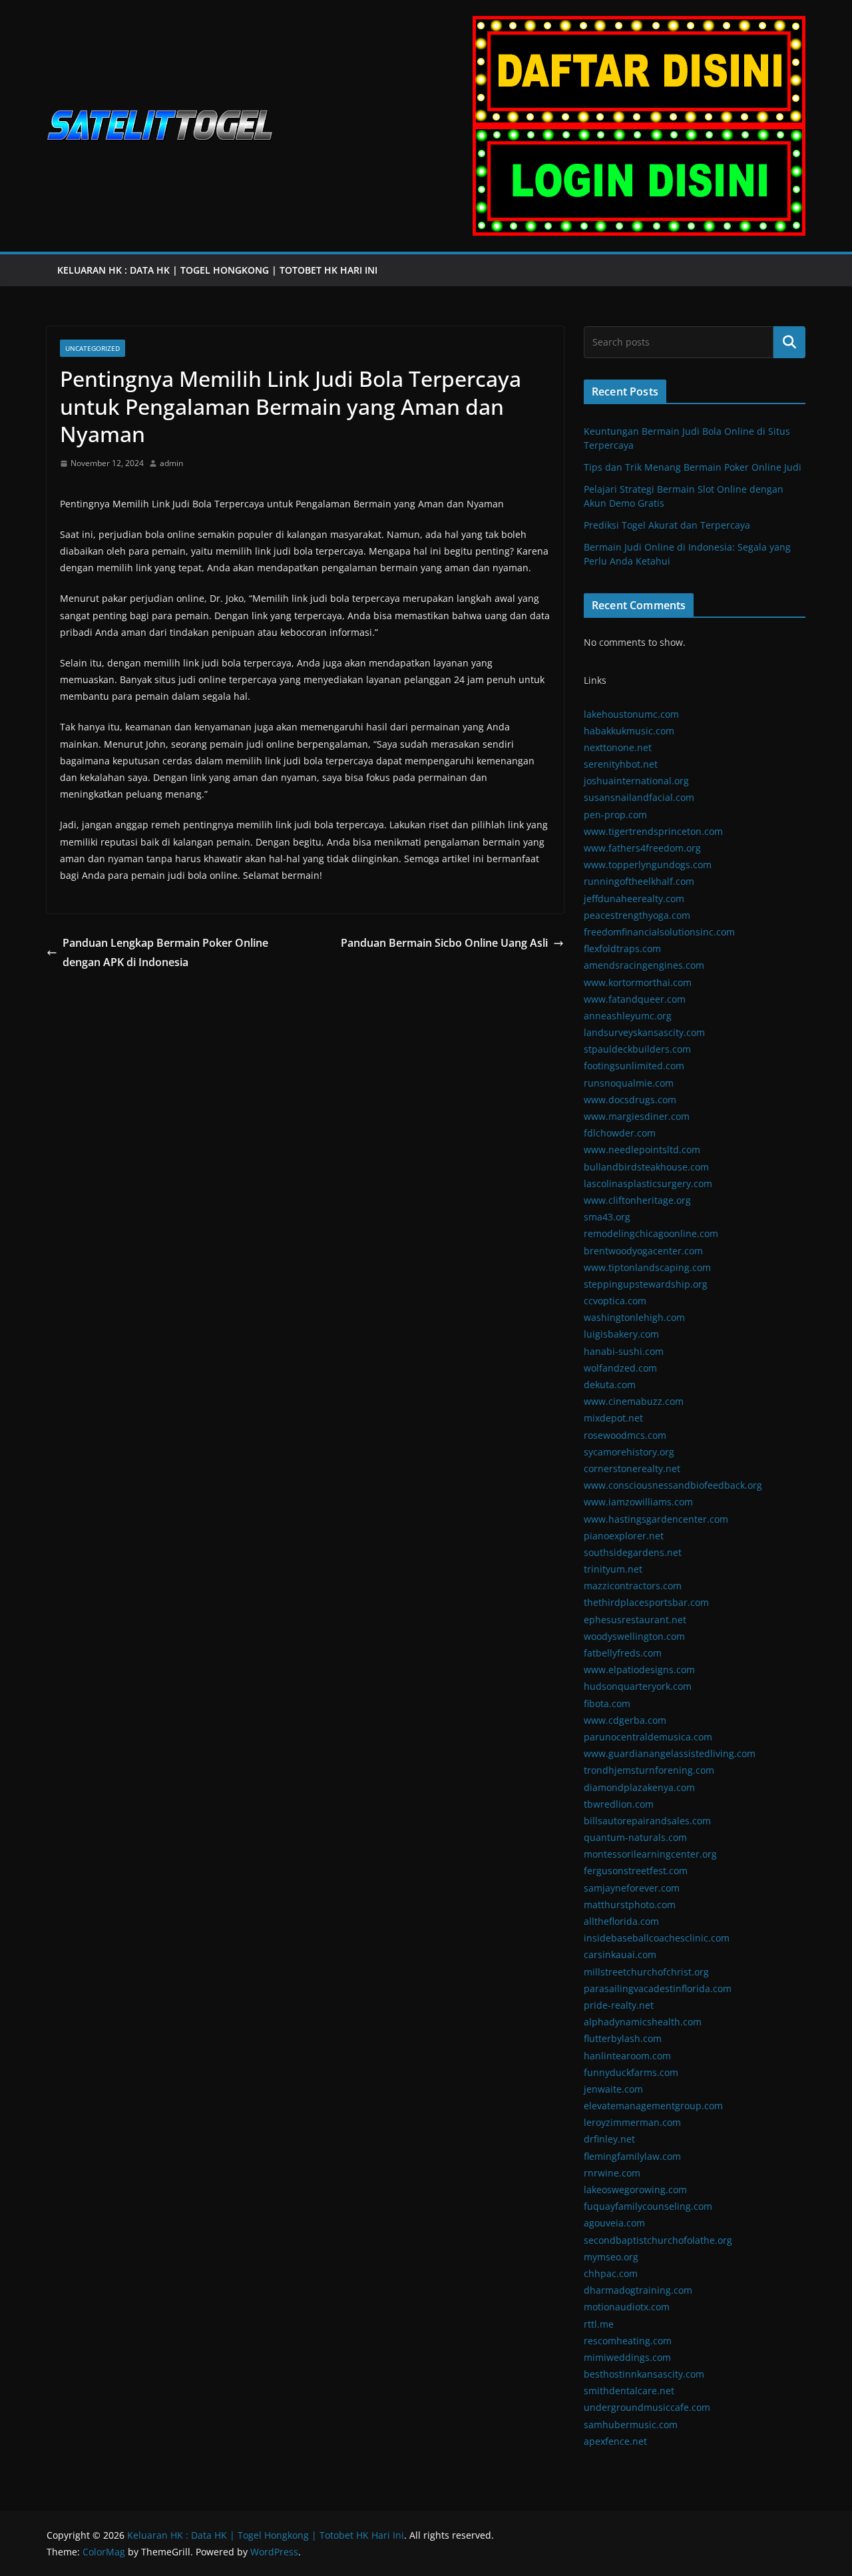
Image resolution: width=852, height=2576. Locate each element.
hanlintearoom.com (627, 2056)
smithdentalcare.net (629, 2391)
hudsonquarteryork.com (638, 1686)
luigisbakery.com (621, 1334)
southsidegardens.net (633, 1552)
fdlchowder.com (620, 1133)
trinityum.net (613, 1569)
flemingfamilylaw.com (632, 2156)
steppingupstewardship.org (646, 1284)
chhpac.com (611, 2273)
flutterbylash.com (623, 2038)
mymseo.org (611, 2257)
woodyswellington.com (634, 1636)
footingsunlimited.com (634, 1066)
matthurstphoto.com (630, 1905)
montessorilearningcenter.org (650, 1854)
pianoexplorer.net (624, 1536)
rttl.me (599, 2324)
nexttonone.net (618, 747)
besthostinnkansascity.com (644, 2374)
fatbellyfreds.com (623, 1653)
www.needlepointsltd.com (642, 1150)
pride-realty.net (619, 2005)
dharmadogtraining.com (638, 2290)
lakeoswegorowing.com (635, 2190)
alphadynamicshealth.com (643, 2022)
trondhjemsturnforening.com (649, 1770)
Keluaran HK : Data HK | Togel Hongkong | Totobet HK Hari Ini (219, 270)
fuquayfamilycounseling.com (648, 2206)
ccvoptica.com (615, 1301)
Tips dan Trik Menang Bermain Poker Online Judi (693, 467)
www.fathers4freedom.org (642, 848)
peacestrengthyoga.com (637, 915)
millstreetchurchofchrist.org (646, 1972)
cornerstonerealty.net (632, 1468)
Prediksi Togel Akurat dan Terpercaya (667, 525)
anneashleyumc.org (628, 1016)
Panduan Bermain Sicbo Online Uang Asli (444, 943)
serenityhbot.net (621, 764)
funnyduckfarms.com (631, 2072)
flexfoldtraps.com (622, 948)
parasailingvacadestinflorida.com (658, 1988)
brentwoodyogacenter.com (643, 1251)
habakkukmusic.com (629, 731)
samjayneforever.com (632, 1888)
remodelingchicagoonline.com (651, 1233)
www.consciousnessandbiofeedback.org (673, 1485)
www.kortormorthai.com (638, 982)
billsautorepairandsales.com (647, 1821)
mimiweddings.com (627, 2357)
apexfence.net (615, 2441)
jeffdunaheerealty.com (634, 899)
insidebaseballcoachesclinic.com (657, 1938)
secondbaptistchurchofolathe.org (658, 2240)
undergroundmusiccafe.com (647, 2407)
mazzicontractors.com (633, 1586)
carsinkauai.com (620, 1954)
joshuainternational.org (636, 781)
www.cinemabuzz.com (634, 1401)
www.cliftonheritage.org (637, 1200)
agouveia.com (614, 2223)
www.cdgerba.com (625, 1720)
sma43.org (607, 1217)
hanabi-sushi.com (624, 1351)
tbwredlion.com (619, 1804)
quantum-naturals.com (635, 1837)
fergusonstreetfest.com (636, 1871)
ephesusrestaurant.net (635, 1620)
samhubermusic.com (631, 2425)
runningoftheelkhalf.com (639, 881)
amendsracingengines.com (644, 965)
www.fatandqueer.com (635, 999)
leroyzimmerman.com (632, 2122)
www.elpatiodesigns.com (639, 1670)
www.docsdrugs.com (630, 1100)
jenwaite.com (613, 2089)
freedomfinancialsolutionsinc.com (659, 932)
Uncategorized (93, 348)
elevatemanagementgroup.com (653, 2106)
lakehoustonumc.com (631, 714)
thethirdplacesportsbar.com (646, 1602)
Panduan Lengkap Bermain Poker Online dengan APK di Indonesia (165, 952)
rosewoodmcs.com (625, 1435)
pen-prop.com (615, 815)
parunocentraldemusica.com (648, 1737)
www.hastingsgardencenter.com (656, 1519)
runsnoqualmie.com (629, 1083)
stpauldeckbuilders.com (637, 1049)
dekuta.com (610, 1385)
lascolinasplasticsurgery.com (648, 1183)
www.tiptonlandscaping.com (647, 1267)
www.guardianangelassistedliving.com (670, 1753)
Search (789, 342)
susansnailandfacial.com (639, 797)
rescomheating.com (628, 2341)
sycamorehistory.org (629, 1452)
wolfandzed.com (620, 1368)
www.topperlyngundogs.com (648, 865)
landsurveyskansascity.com (644, 1032)
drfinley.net (609, 2139)
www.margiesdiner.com (637, 1116)
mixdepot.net (613, 1418)
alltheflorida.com (621, 1921)
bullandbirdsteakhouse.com (646, 1167)
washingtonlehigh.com (634, 1317)
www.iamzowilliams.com (638, 1502)
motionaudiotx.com (627, 2307)
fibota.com (607, 1703)
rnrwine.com (612, 2173)
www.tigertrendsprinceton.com (653, 831)
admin (171, 463)
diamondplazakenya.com (639, 1787)
